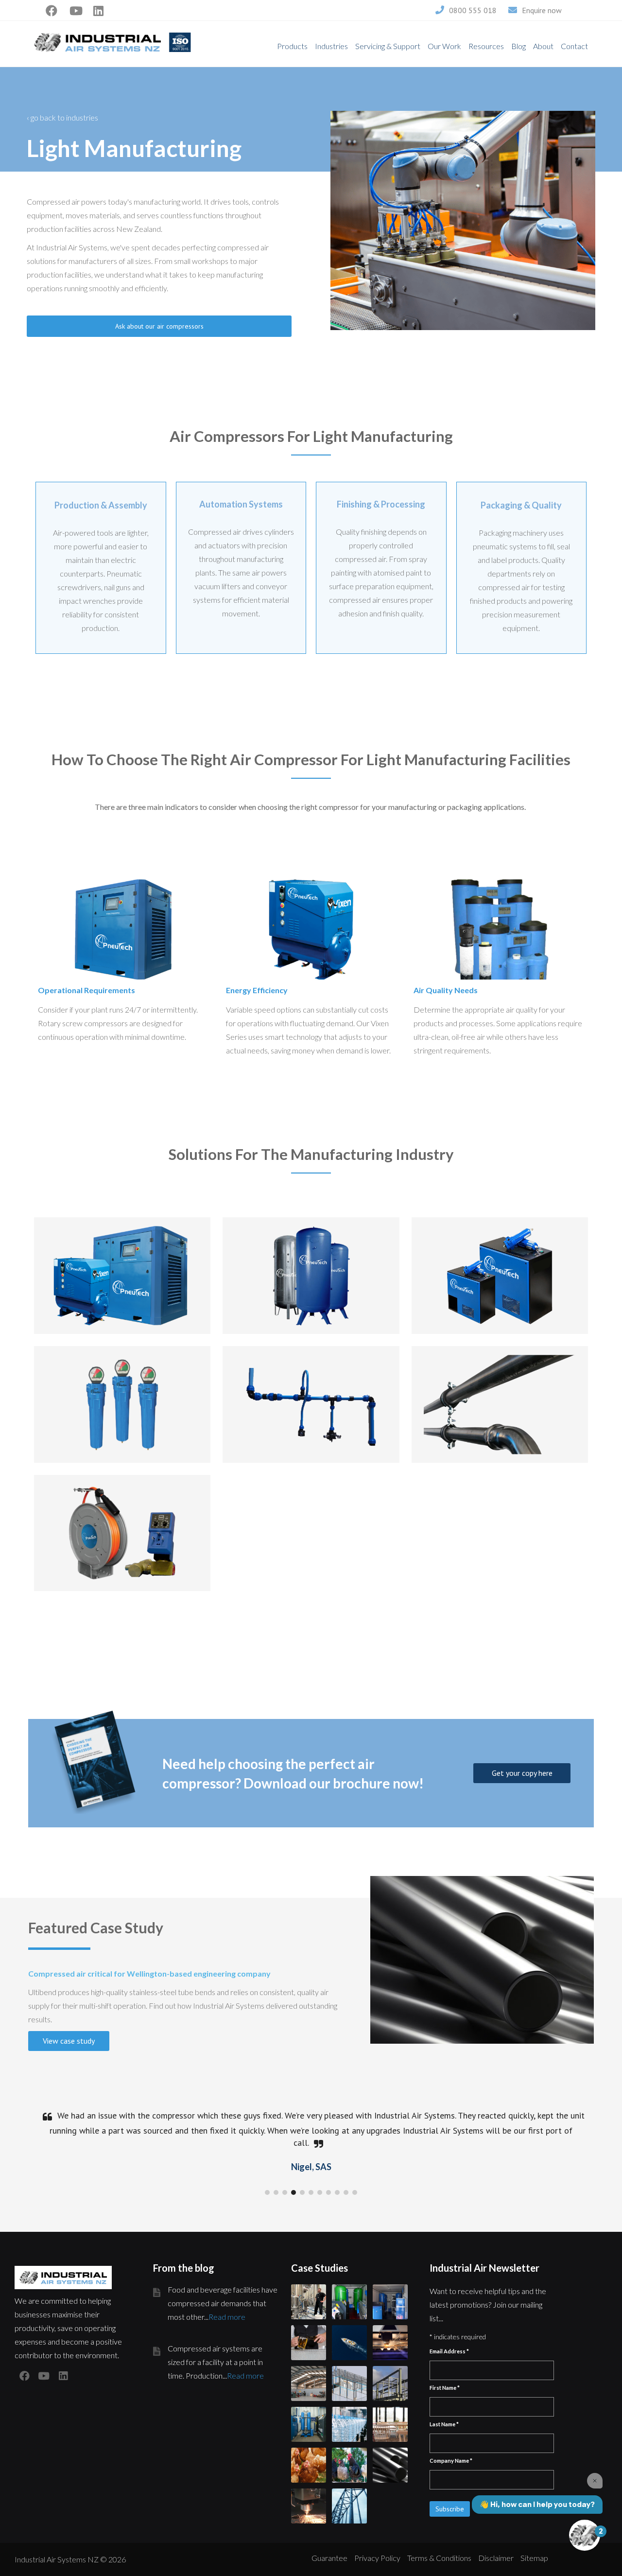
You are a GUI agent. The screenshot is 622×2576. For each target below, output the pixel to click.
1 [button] (267, 2192)
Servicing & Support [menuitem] (388, 46)
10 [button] (346, 2192)
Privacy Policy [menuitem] (377, 2558)
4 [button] (294, 2192)
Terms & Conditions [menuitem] (439, 2558)
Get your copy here (522, 1773)
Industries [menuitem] (331, 46)
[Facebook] (52, 8)
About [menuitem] (543, 46)
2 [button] (276, 2192)
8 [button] (328, 2192)
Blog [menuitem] (518, 46)
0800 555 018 (473, 10)
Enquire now (542, 10)
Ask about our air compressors (159, 326)
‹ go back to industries (62, 117)
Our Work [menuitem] (444, 46)
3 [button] (285, 2192)
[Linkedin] (98, 8)
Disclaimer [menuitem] (496, 2558)
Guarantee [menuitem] (329, 2558)
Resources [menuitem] (486, 46)
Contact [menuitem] (574, 46)
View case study (69, 2041)
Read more (227, 2317)
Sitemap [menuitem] (534, 2558)
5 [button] (302, 2192)
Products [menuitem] (292, 46)
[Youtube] (76, 8)
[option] (311, 2139)
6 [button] (311, 2192)
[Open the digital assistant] (585, 2535)
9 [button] (337, 2192)
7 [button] (320, 2192)
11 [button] (355, 2192)
